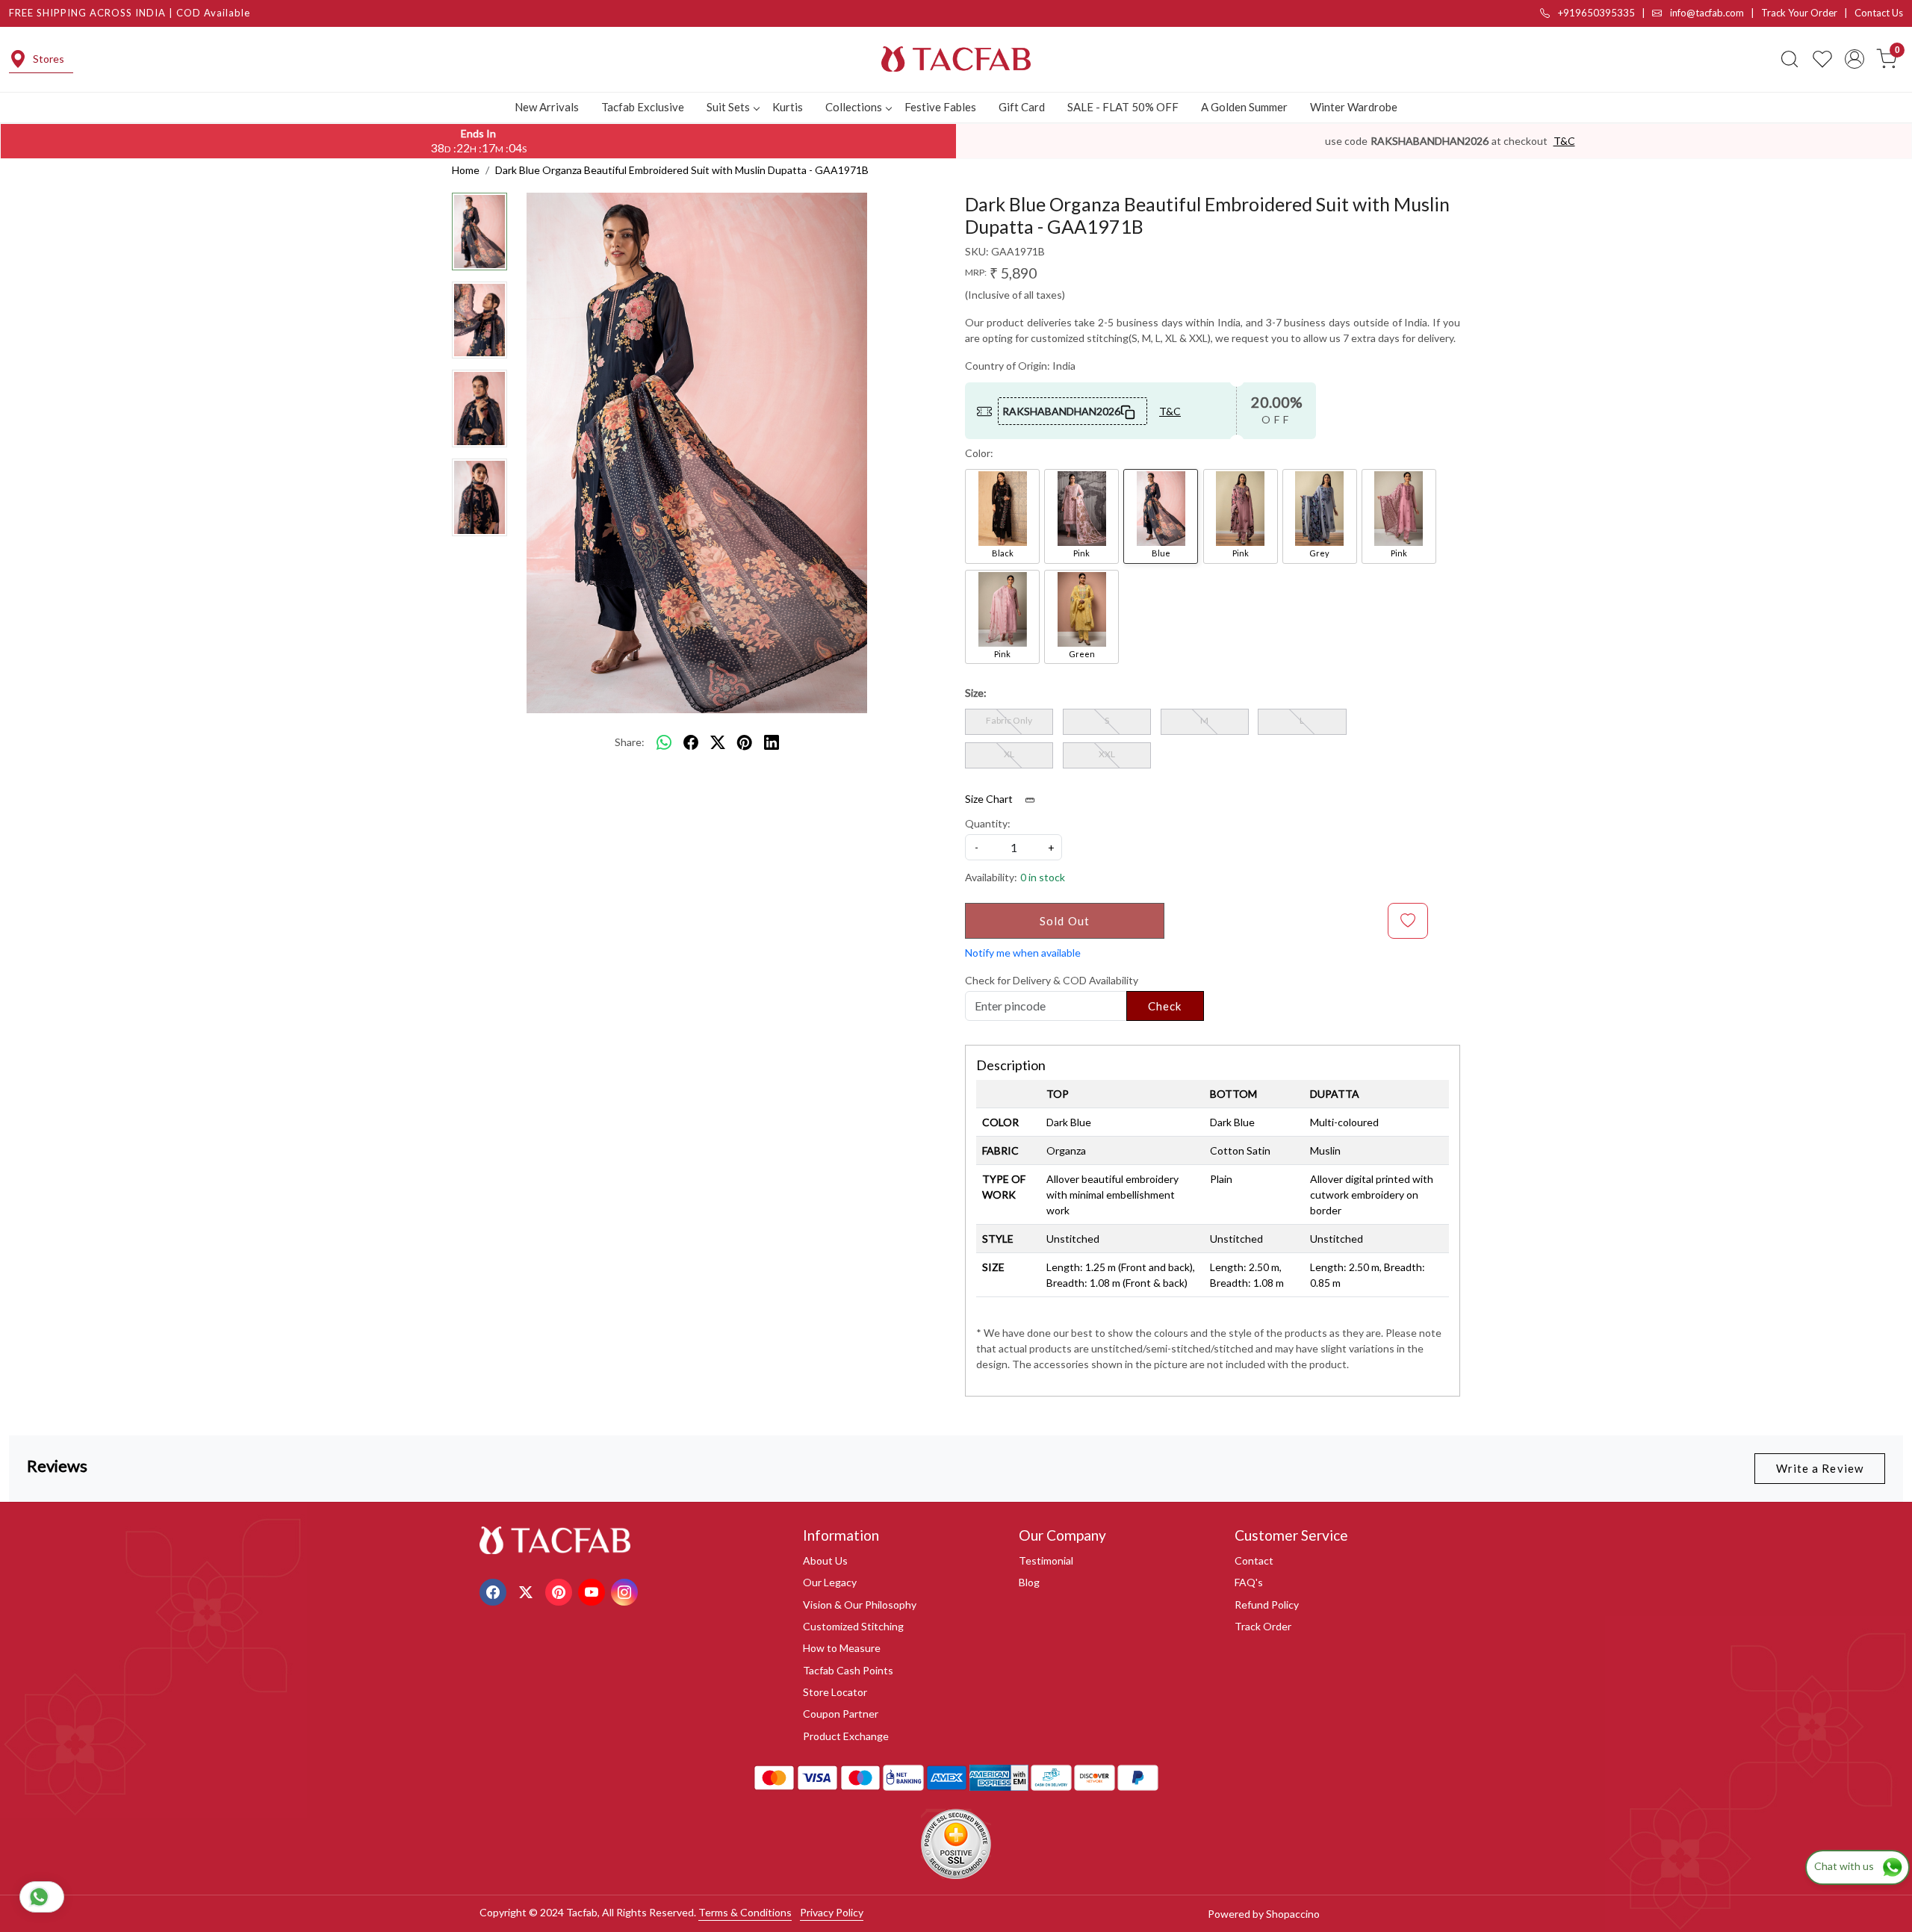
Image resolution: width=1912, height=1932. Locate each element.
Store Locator (835, 1692)
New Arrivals (547, 107)
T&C (1564, 141)
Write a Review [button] (1820, 1468)
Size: (976, 693)
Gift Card (1022, 107)
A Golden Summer (1244, 107)
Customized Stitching (853, 1626)
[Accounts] (1854, 59)
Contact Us (1879, 13)
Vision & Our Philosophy (860, 1605)
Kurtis (788, 107)
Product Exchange (846, 1736)
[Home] (956, 59)
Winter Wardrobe (1354, 107)
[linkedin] (772, 742)
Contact (1254, 1560)
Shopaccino (1293, 1914)
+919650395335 (1595, 13)
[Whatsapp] (664, 742)
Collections (854, 107)
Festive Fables (940, 107)
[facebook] (691, 742)
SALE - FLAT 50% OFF (1123, 107)
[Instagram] (626, 1590)
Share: (630, 742)
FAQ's (1249, 1582)
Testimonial (1046, 1560)
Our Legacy (830, 1582)
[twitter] (718, 742)
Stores (49, 59)
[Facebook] (495, 1590)
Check (1165, 1006)
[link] (1790, 59)
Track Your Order (1799, 13)
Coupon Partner (841, 1714)
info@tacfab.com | (1714, 13)
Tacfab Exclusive (643, 107)
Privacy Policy (832, 1912)
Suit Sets (728, 107)
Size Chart (990, 799)
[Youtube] (593, 1590)
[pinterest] (745, 742)
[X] (528, 1590)
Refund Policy (1267, 1605)
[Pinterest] (561, 1590)
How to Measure (842, 1648)
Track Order (1263, 1626)
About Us (825, 1560)
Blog (1029, 1582)
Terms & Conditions (745, 1912)
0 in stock (1043, 877)
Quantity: (988, 823)
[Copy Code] (1129, 411)
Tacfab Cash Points (848, 1670)
